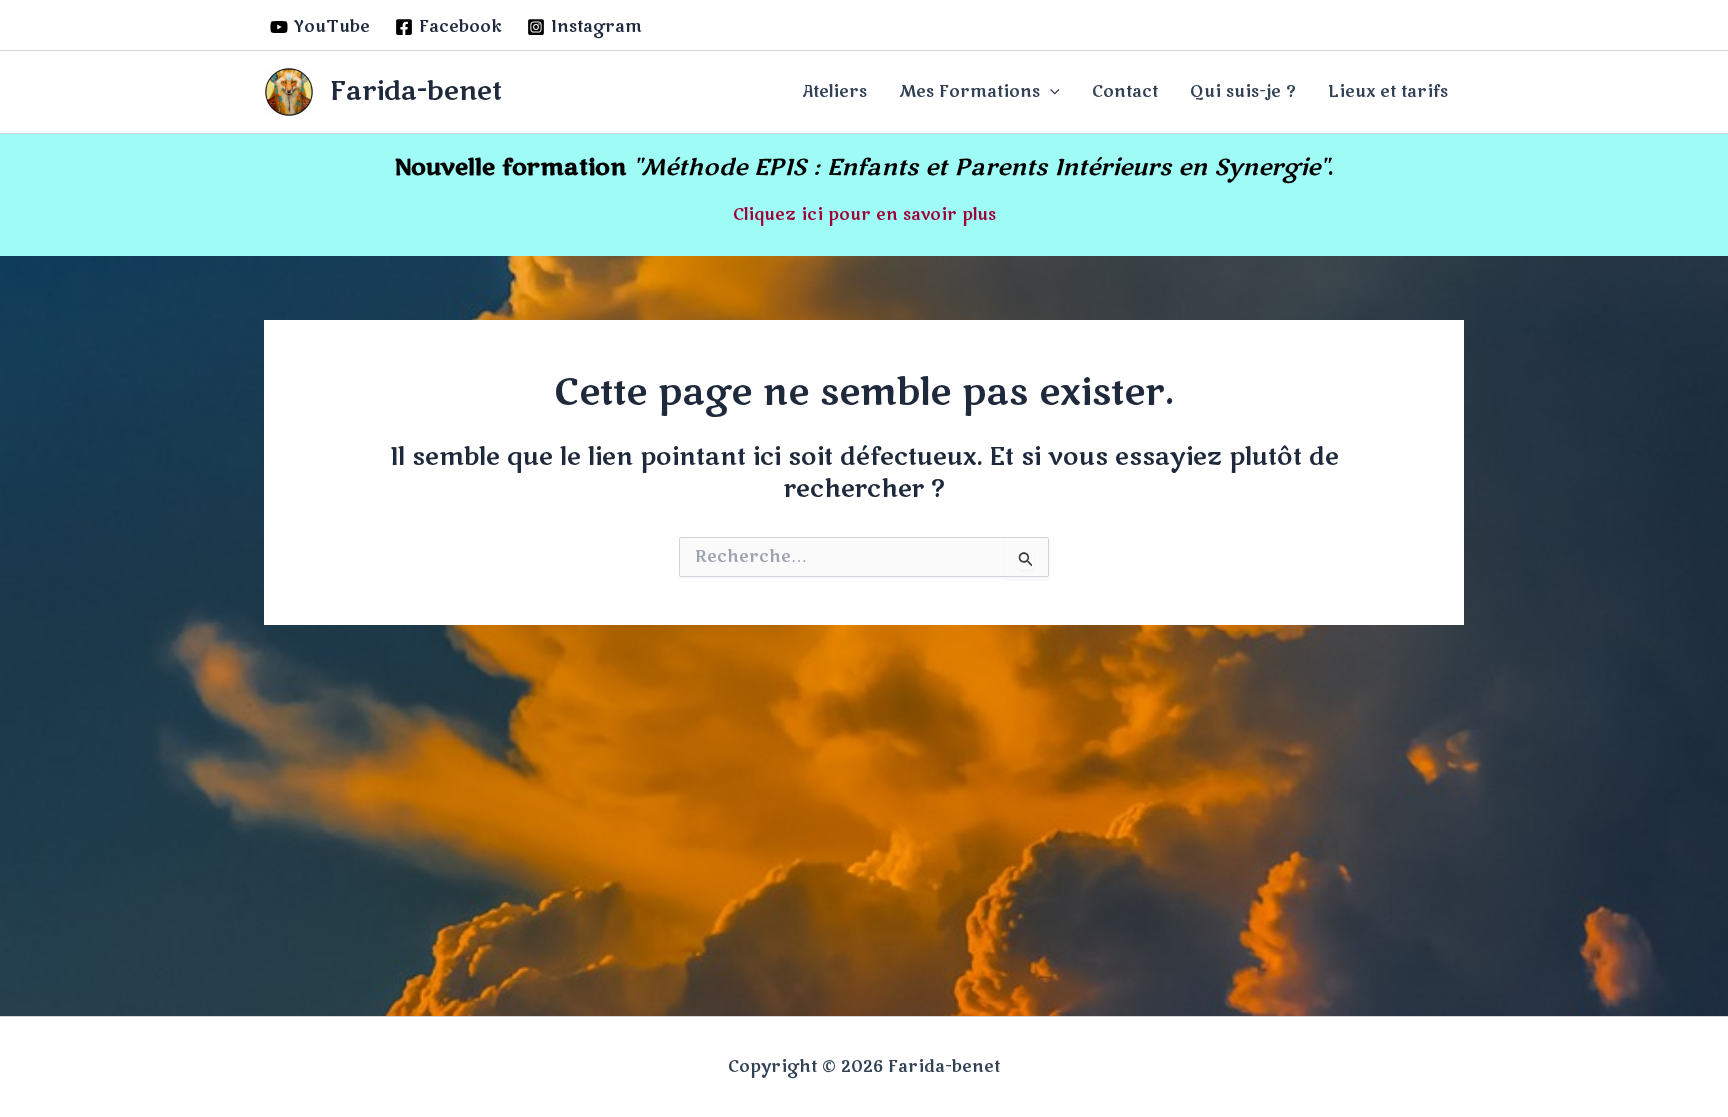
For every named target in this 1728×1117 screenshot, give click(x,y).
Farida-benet (416, 91)
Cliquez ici (778, 215)
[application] (1050, 92)
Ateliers (834, 92)
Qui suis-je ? (1243, 92)
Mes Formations (969, 92)
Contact (1125, 92)
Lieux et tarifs (1388, 92)
